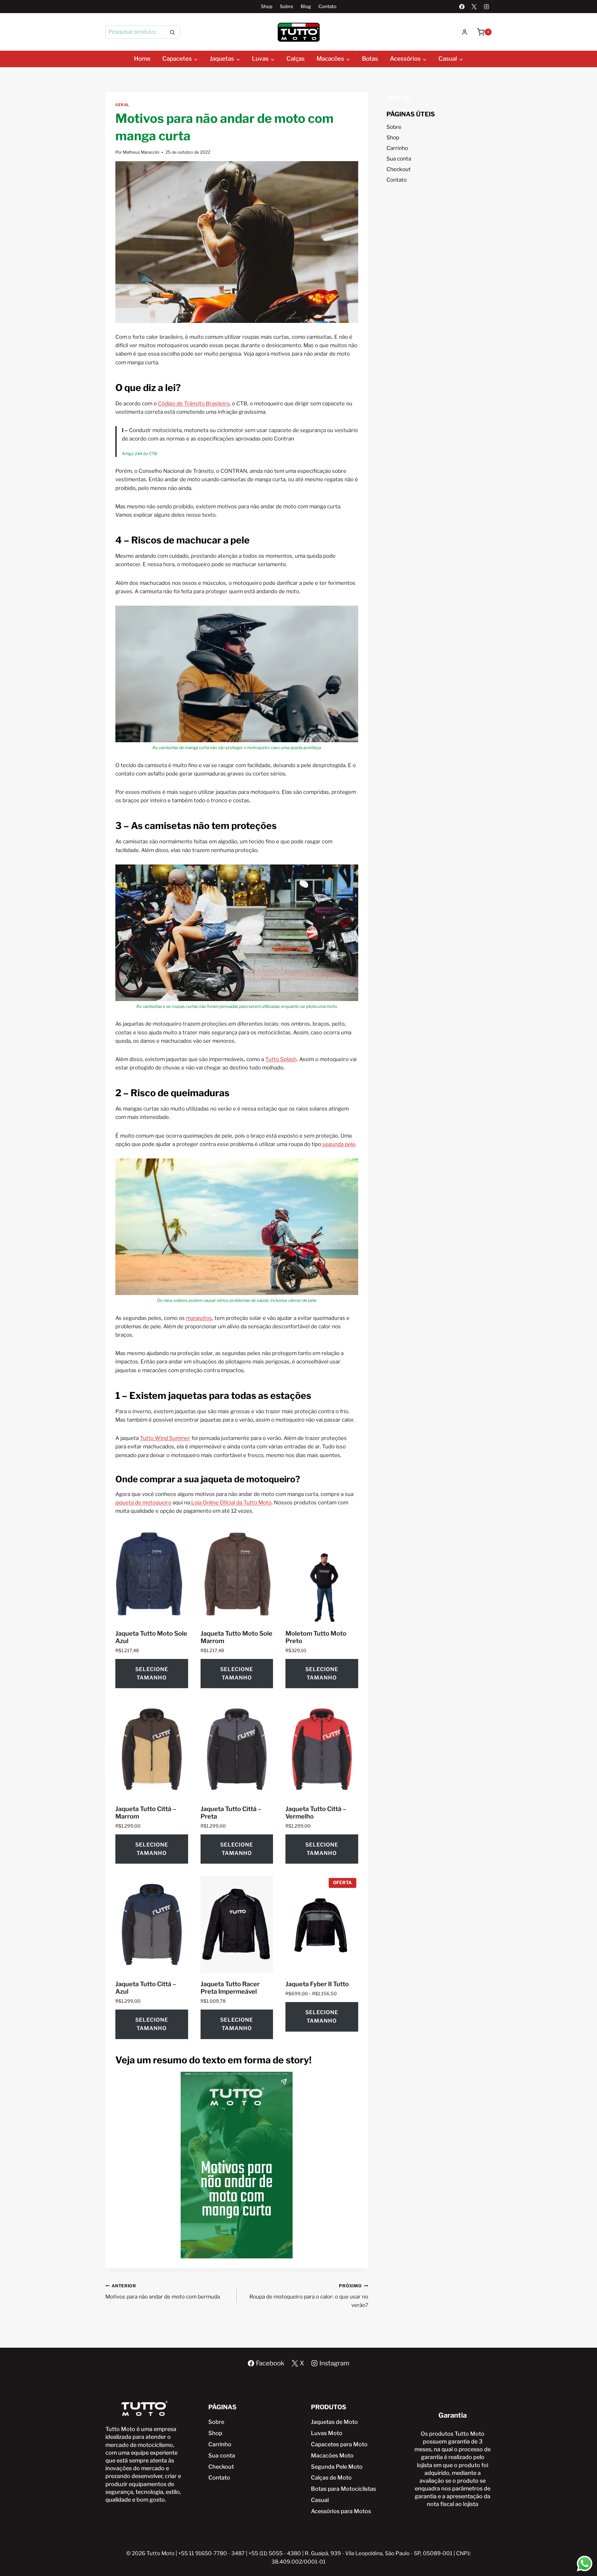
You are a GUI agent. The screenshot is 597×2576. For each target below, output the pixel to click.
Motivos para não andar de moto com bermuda (163, 2292)
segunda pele (338, 1144)
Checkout (399, 169)
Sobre (287, 7)
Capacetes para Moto (339, 2444)
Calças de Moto (331, 2478)
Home (142, 59)
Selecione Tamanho (152, 1673)
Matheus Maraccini (141, 152)
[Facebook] (462, 7)
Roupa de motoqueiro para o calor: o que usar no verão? (309, 2296)
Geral (122, 105)
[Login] (465, 32)
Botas (370, 59)
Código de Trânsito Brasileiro (194, 403)
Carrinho (397, 148)
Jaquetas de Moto (334, 2422)
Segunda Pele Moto (337, 2467)
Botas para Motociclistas (343, 2489)
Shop (267, 7)
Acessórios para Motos (341, 2511)
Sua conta (399, 159)
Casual (320, 2500)
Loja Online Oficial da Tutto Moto (231, 1502)
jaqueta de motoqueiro (143, 1502)
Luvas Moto (327, 2433)
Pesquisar (174, 32)
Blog (306, 7)
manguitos (199, 1318)
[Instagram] (486, 7)
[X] (474, 7)
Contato (327, 7)
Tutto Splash (281, 1059)
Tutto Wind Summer (165, 1438)
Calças (296, 59)
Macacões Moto (332, 2455)
